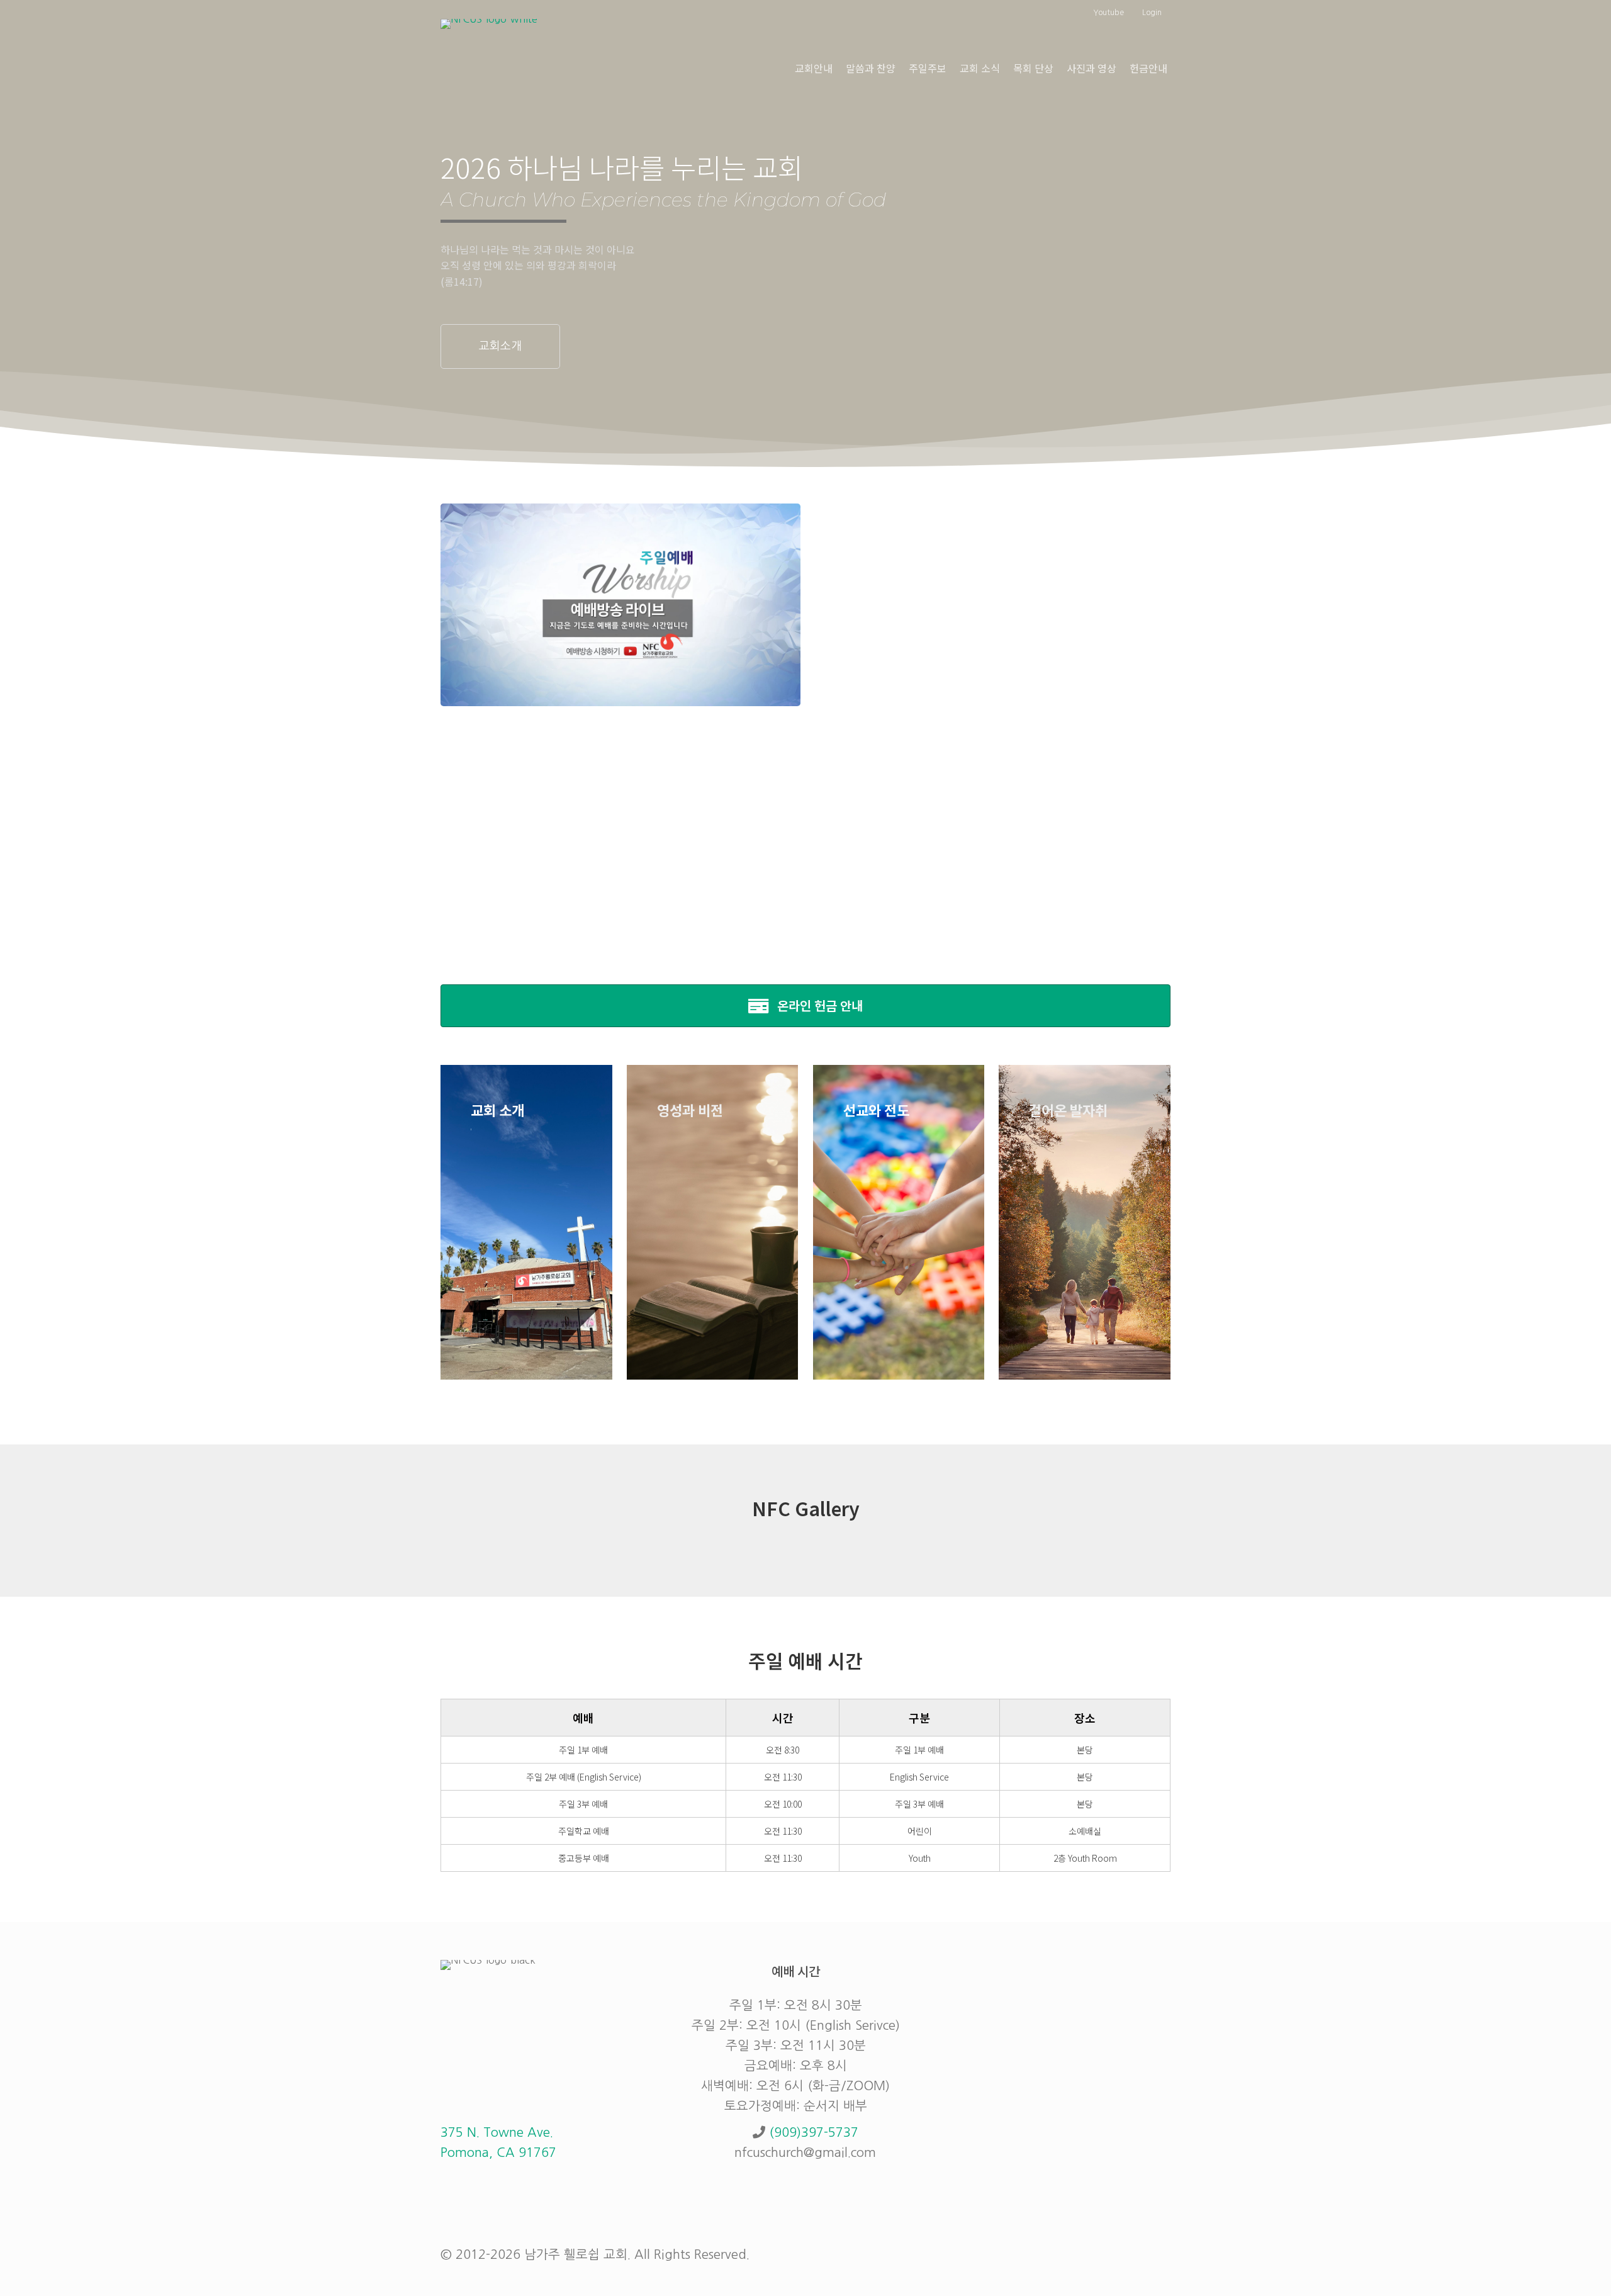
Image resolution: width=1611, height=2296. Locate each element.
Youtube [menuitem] (1108, 13)
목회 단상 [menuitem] (1033, 68)
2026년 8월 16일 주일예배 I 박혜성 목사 (944, 550)
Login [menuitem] (1152, 13)
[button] (500, 346)
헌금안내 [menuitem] (1148, 68)
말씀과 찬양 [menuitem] (871, 68)
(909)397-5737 (814, 2132)
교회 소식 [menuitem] (980, 68)
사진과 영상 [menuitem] (1092, 68)
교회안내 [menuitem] (814, 68)
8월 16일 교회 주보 (888, 661)
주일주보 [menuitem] (928, 68)
